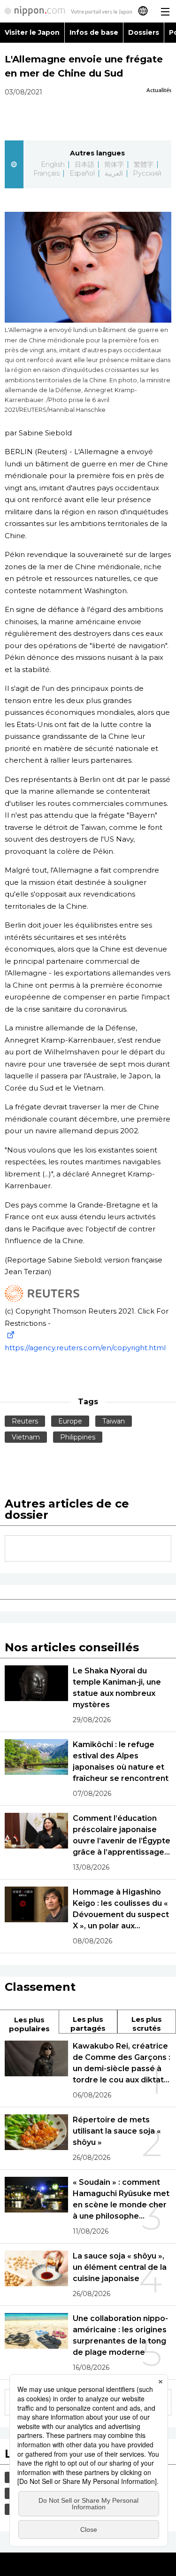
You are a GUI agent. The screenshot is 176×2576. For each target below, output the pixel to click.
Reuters (25, 1421)
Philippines (78, 1437)
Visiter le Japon (32, 32)
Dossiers (144, 32)
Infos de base (94, 32)
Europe (70, 1421)
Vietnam (26, 1437)
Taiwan (114, 1421)
